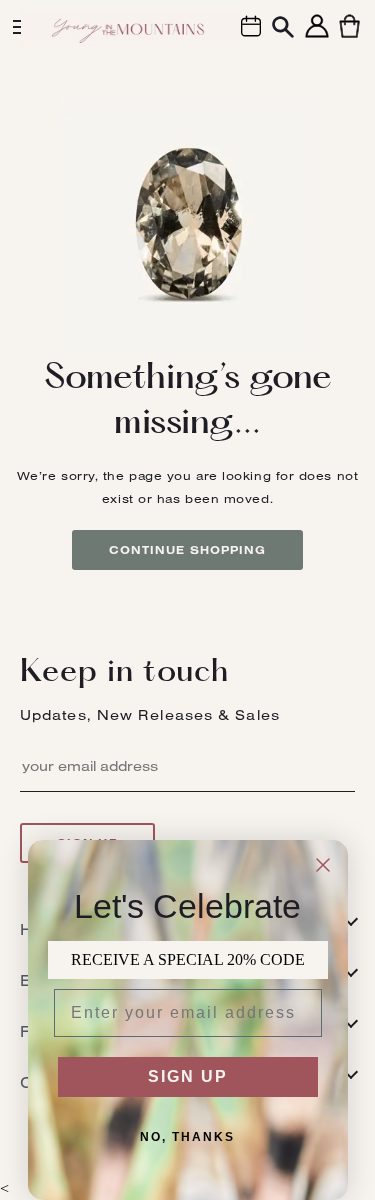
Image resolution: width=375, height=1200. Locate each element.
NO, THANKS (187, 1137)
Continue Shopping (188, 550)
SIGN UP (188, 1076)
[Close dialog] (323, 865)
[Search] (283, 29)
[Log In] (317, 37)
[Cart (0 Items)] (349, 37)
